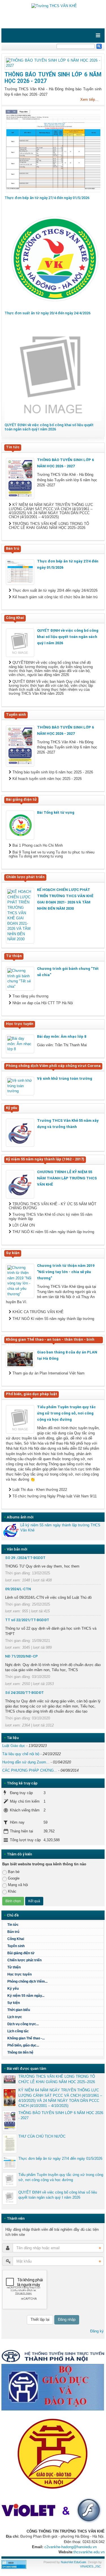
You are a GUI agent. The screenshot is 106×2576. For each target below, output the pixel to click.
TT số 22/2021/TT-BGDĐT (27, 1620)
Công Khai (16, 1939)
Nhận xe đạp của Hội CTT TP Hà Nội (42, 1003)
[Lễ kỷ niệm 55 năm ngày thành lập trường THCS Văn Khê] (11, 1530)
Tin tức (13, 1925)
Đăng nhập (67, 2319)
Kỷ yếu (13, 1989)
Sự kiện (14, 2003)
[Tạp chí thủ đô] (53, 2356)
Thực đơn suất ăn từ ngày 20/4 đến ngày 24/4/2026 (47, 313)
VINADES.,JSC (90, 2566)
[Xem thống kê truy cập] (14, 2564)
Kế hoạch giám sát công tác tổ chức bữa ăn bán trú (54, 597)
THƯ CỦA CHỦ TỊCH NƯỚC (42, 2136)
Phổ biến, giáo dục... (23, 2045)
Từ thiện (14, 1967)
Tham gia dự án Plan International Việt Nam (48, 1373)
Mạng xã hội (18, 1885)
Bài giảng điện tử (21, 1953)
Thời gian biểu (19, 2010)
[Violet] (53, 2511)
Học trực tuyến (20, 1974)
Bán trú (13, 1932)
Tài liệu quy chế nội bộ (21, 1754)
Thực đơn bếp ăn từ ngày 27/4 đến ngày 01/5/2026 (47, 198)
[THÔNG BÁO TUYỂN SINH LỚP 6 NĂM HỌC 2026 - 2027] (53, 63)
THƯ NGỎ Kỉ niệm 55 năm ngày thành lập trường (53, 1232)
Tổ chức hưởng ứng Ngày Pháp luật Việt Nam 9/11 (54, 1496)
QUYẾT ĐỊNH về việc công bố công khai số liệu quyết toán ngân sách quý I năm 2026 (49, 427)
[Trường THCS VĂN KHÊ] (53, 6)
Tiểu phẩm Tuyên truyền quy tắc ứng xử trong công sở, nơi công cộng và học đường (61, 2177)
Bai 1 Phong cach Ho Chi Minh (37, 846)
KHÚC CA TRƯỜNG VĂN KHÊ (37, 1312)
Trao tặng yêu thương (30, 996)
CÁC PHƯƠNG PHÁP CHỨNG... (30, 1770)
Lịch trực (15, 2017)
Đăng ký (97, 2331)
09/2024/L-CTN (18, 1589)
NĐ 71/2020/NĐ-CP (21, 1656)
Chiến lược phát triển (24, 1960)
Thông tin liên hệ (20, 2052)
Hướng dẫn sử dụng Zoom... (26, 1762)
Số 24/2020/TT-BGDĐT (24, 1693)
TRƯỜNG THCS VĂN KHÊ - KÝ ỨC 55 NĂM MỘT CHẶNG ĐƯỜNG (53, 1206)
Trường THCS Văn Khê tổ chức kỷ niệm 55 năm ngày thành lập (51, 1217)
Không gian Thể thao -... (26, 2038)
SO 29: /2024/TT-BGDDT (25, 1558)
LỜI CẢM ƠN (23, 1225)
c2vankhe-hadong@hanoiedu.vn (71, 2547)
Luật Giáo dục (14, 1746)
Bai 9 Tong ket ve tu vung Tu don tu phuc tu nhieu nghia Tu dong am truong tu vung (52, 854)
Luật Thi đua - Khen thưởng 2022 (39, 1490)
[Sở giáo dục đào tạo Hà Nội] (53, 2452)
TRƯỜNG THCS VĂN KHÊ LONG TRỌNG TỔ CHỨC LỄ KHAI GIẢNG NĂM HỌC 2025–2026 (49, 526)
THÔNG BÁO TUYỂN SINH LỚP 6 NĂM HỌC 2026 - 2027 (61, 2115)
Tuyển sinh (16, 1946)
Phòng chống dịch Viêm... (27, 1981)
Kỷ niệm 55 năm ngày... (26, 1996)
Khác (12, 1891)
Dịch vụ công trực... (23, 2024)
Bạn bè (14, 1872)
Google (14, 1878)
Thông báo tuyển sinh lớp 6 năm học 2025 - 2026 (52, 772)
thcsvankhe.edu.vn (89, 2552)
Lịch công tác (18, 2031)
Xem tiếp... (89, 100)
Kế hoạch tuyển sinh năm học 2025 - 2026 (46, 779)
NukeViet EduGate (73, 2562)
